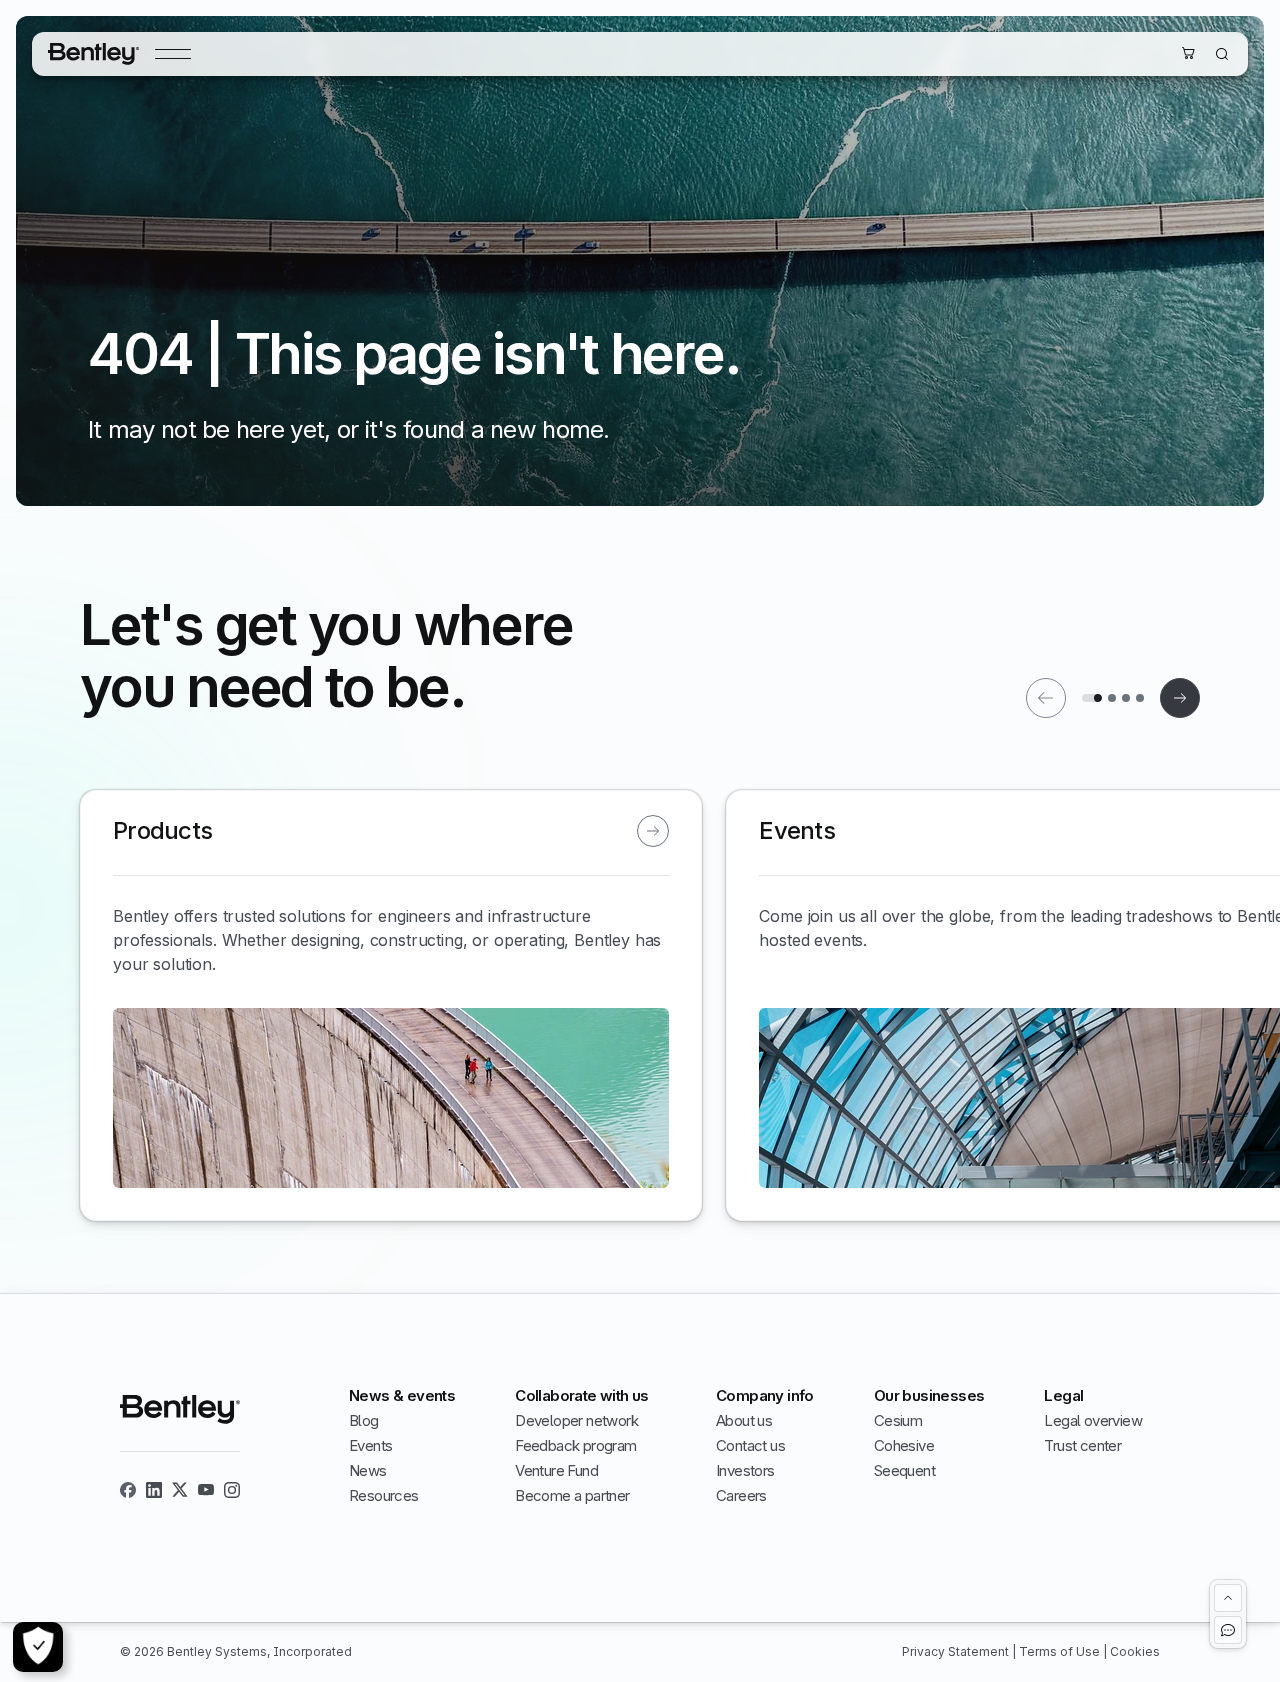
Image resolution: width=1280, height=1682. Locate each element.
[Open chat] (1228, 1630)
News (368, 1470)
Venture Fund (556, 1470)
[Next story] (1180, 698)
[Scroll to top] (1228, 1598)
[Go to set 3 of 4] (1126, 698)
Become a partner (572, 1495)
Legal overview (1093, 1420)
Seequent (904, 1470)
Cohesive (904, 1445)
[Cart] (1188, 53)
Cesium (898, 1420)
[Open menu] (173, 54)
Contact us (750, 1445)
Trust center (1082, 1445)
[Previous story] (1046, 698)
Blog (364, 1420)
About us (744, 1420)
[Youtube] (206, 1490)
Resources (384, 1495)
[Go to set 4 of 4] (1140, 698)
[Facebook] (128, 1490)
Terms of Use (1061, 1651)
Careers (741, 1495)
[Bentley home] (93, 54)
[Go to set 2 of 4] (1112, 698)
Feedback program (575, 1445)
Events (370, 1445)
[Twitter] (180, 1490)
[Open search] (1222, 54)
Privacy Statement (957, 1651)
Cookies (1135, 1651)
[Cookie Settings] (38, 1647)
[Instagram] (232, 1490)
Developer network (576, 1420)
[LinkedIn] (154, 1490)
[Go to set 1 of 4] (1092, 698)
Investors (745, 1470)
